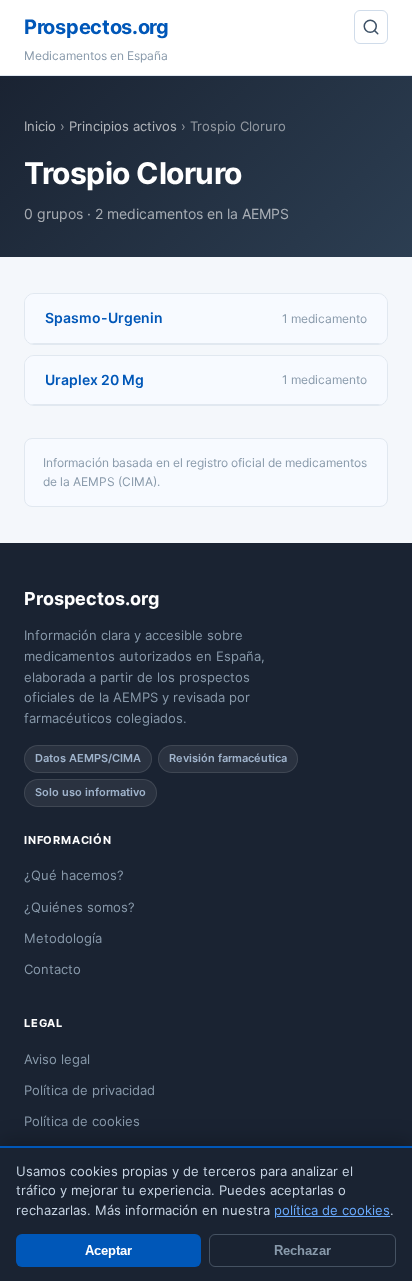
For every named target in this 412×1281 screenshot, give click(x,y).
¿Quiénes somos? (79, 907)
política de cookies (332, 1210)
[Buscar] (371, 27)
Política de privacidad (89, 1090)
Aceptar (108, 1250)
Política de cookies (82, 1121)
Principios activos (123, 126)
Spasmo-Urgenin (104, 317)
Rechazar (302, 1250)
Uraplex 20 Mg (94, 379)
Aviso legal (57, 1059)
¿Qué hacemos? (74, 875)
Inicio (40, 126)
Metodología (63, 938)
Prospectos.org (96, 27)
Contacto (52, 969)
